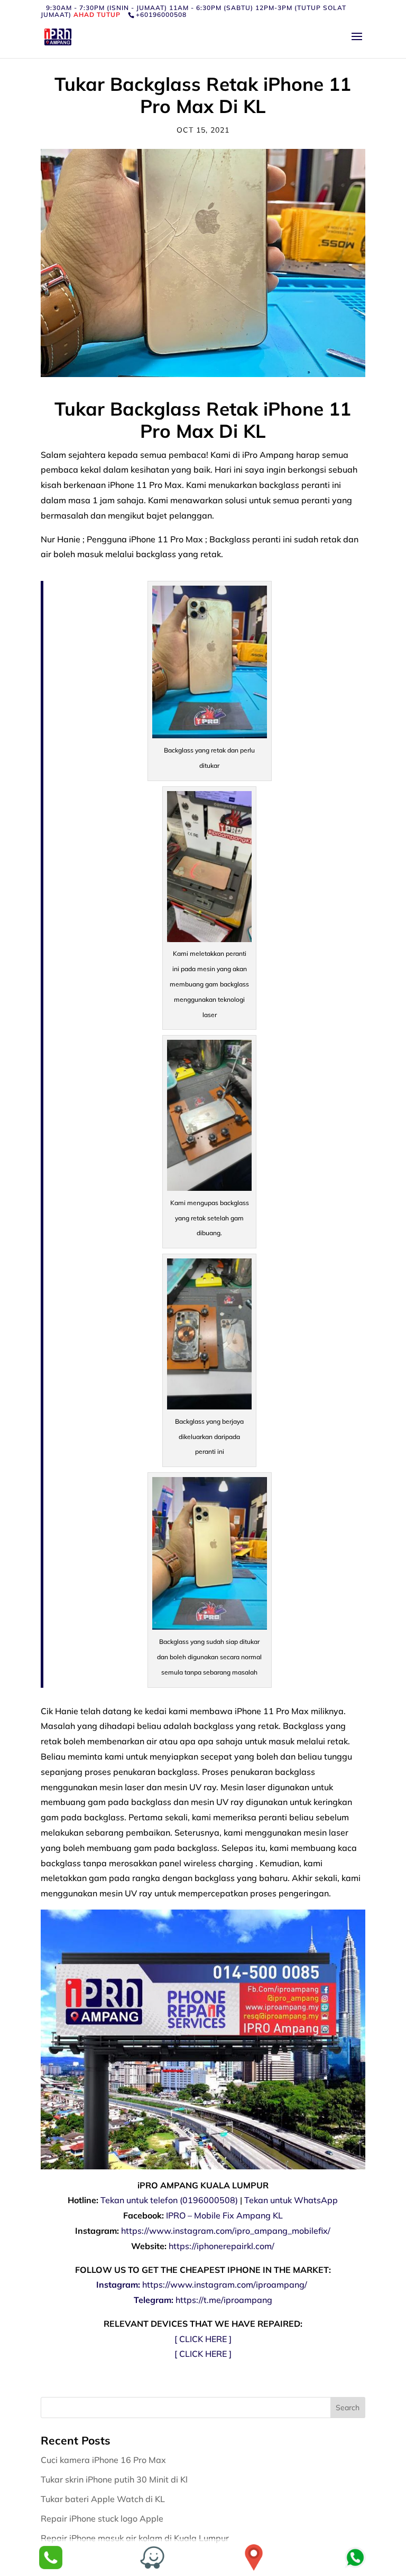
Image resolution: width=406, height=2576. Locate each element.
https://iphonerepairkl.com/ (222, 2246)
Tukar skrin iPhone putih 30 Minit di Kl (115, 2479)
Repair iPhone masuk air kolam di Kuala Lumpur (136, 2538)
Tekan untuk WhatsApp (291, 2200)
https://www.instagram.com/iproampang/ (226, 2284)
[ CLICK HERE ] (203, 2339)
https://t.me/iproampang (224, 2300)
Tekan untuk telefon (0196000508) (169, 2200)
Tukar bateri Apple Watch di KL (104, 2499)
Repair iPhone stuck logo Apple (103, 2518)
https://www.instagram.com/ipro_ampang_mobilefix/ (226, 2231)
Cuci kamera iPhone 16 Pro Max (104, 2460)
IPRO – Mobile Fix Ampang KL (224, 2215)
